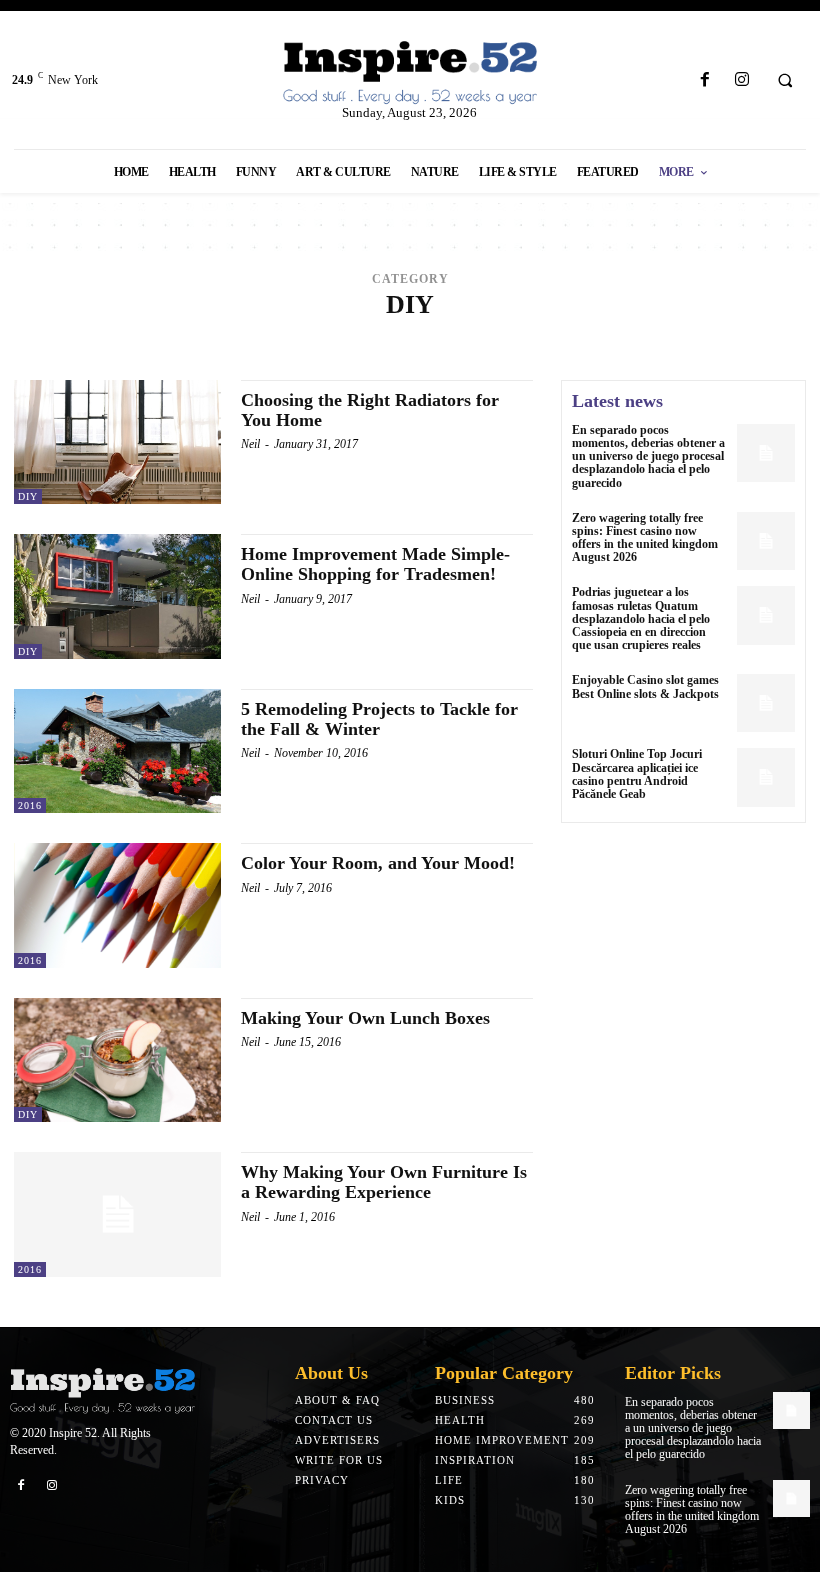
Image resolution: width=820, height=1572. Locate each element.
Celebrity (430, 351)
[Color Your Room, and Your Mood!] (117, 905)
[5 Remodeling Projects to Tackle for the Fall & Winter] (117, 751)
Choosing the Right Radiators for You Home (370, 410)
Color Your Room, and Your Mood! (378, 863)
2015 (139, 336)
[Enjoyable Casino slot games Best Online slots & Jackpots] (766, 703)
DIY (28, 496)
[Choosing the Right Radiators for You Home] (117, 442)
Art (415, 336)
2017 (213, 336)
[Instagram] (741, 80)
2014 (102, 336)
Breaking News (587, 336)
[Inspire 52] (409, 73)
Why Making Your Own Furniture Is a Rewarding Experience (384, 1182)
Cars (369, 351)
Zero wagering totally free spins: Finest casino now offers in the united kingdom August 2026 (645, 538)
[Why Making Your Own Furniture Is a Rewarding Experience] (117, 1214)
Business (676, 336)
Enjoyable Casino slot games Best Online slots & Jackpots (645, 686)
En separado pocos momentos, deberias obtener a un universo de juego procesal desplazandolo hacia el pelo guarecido (648, 456)
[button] (785, 81)
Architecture (347, 336)
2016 (176, 336)
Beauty (504, 336)
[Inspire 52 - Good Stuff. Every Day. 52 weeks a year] (102, 1391)
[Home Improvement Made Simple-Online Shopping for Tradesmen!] (117, 596)
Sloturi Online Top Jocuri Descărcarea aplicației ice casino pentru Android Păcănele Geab (637, 774)
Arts (453, 336)
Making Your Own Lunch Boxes (365, 1018)
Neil (250, 444)
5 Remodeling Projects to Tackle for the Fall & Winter (379, 719)
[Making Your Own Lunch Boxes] (117, 1060)
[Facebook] (704, 80)
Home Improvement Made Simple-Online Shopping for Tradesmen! (375, 564)
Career (740, 336)
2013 (65, 336)
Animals (264, 336)
